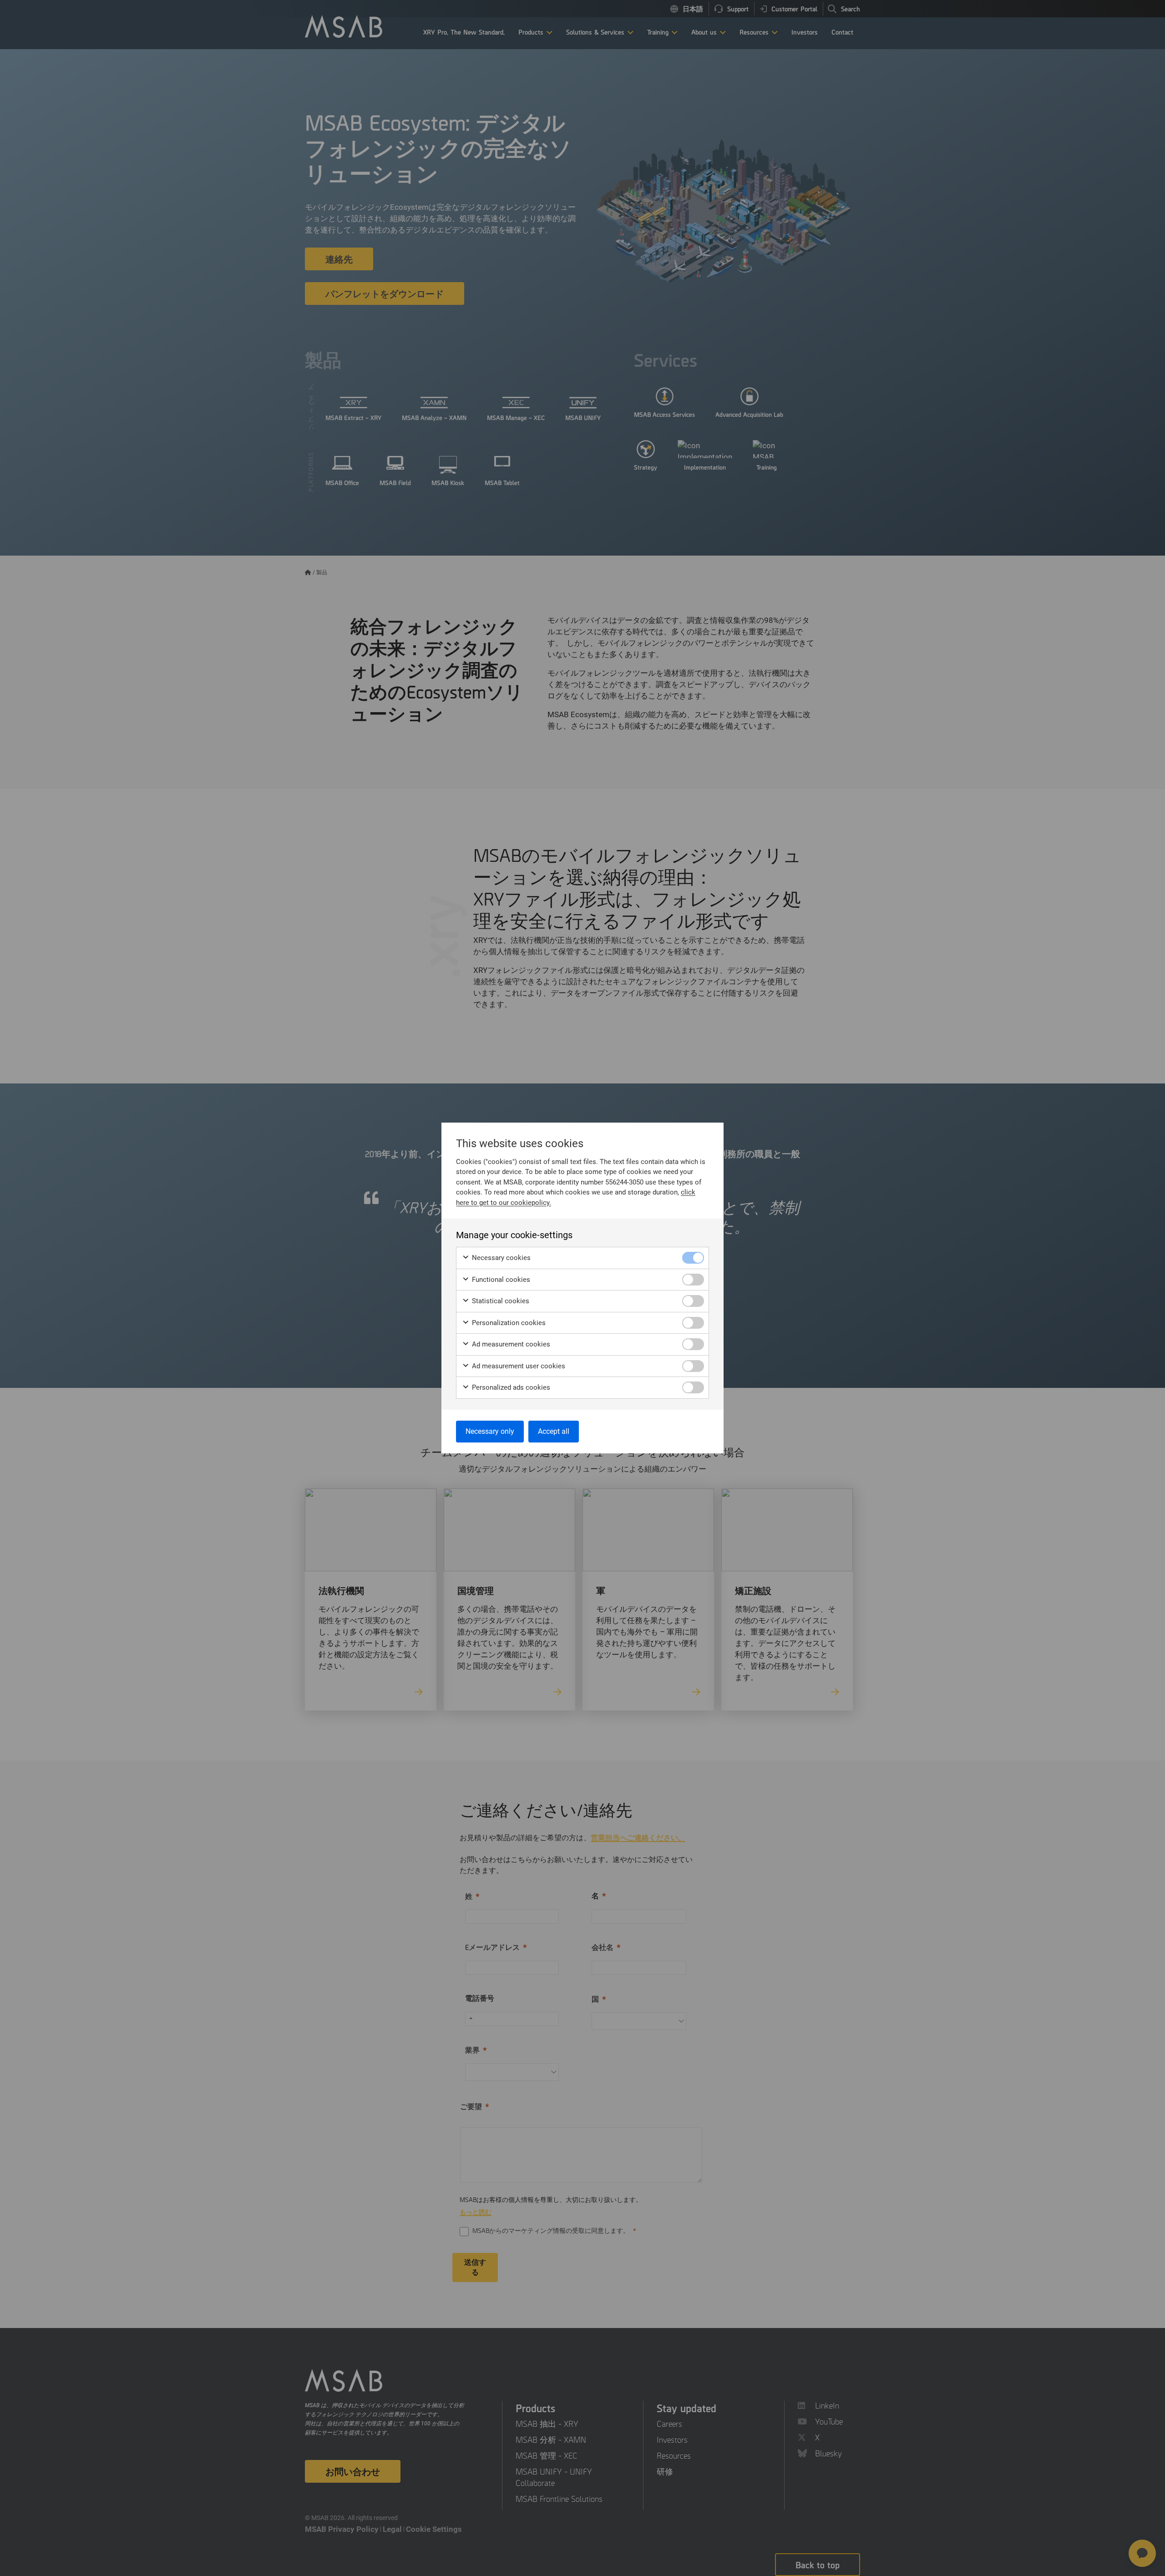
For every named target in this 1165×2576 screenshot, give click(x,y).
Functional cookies (500, 1280)
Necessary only (490, 1431)
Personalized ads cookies (510, 1387)
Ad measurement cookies (510, 1344)
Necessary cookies (500, 1258)
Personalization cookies (508, 1323)
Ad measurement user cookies (518, 1366)
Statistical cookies (500, 1301)
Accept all (554, 1431)
